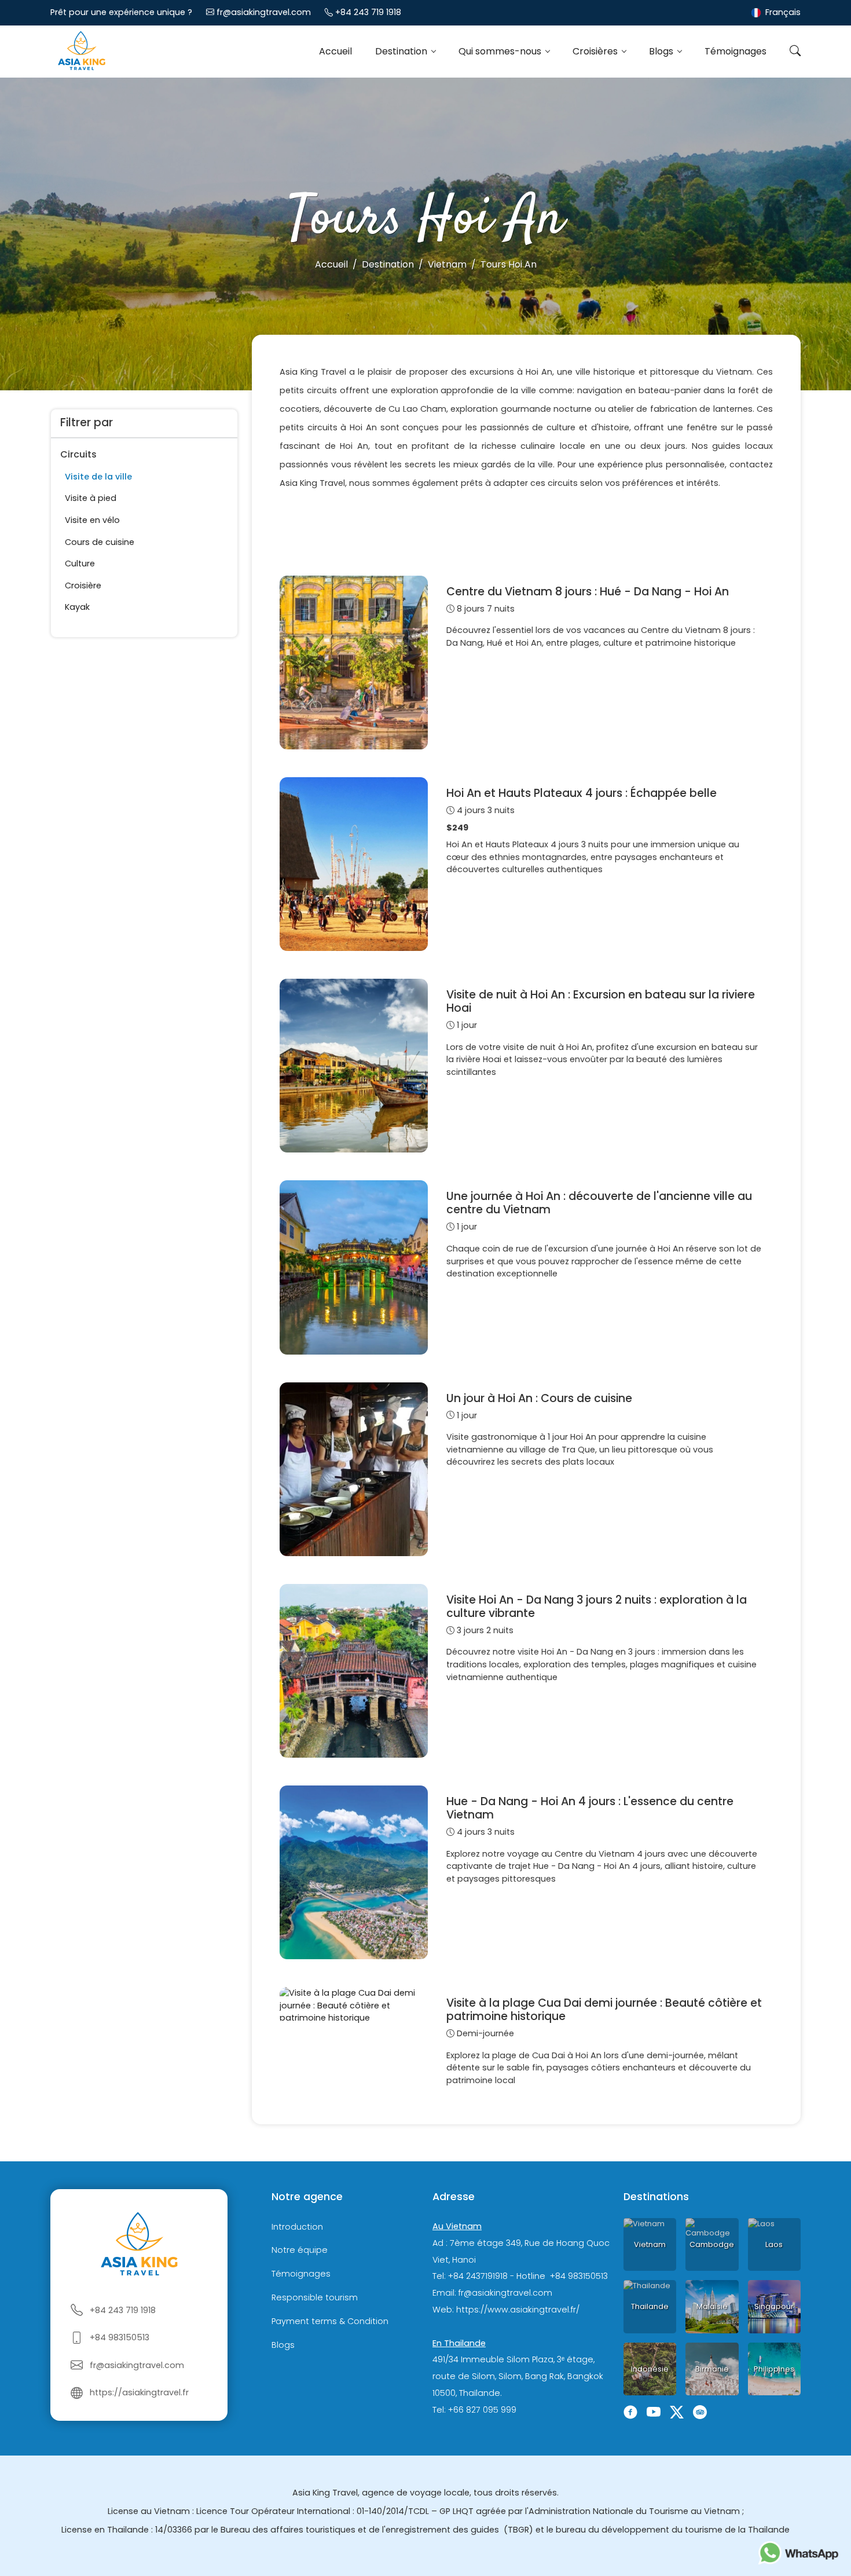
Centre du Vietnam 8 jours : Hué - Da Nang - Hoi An (588, 592)
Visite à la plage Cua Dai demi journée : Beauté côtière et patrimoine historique (604, 2010)
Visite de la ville (98, 477)
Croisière (83, 586)
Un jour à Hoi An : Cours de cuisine (539, 1398)
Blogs (662, 51)
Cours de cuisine (100, 542)
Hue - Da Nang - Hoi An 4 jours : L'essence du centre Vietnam (590, 1808)
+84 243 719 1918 (368, 12)
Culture (80, 563)
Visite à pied (91, 498)
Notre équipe (300, 2251)
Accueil (335, 51)
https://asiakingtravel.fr (139, 2392)
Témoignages (736, 51)
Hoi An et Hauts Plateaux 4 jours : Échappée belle (582, 793)
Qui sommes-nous (501, 51)
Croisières (596, 51)
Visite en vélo (92, 520)
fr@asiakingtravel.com (264, 12)
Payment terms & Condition (330, 2321)
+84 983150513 (120, 2337)
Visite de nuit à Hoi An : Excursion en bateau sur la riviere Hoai (601, 1001)
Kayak (77, 607)
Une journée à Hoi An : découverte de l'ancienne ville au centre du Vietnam (599, 1203)
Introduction (297, 2227)
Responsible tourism (315, 2297)
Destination (402, 51)
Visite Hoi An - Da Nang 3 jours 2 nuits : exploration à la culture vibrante (597, 1607)
